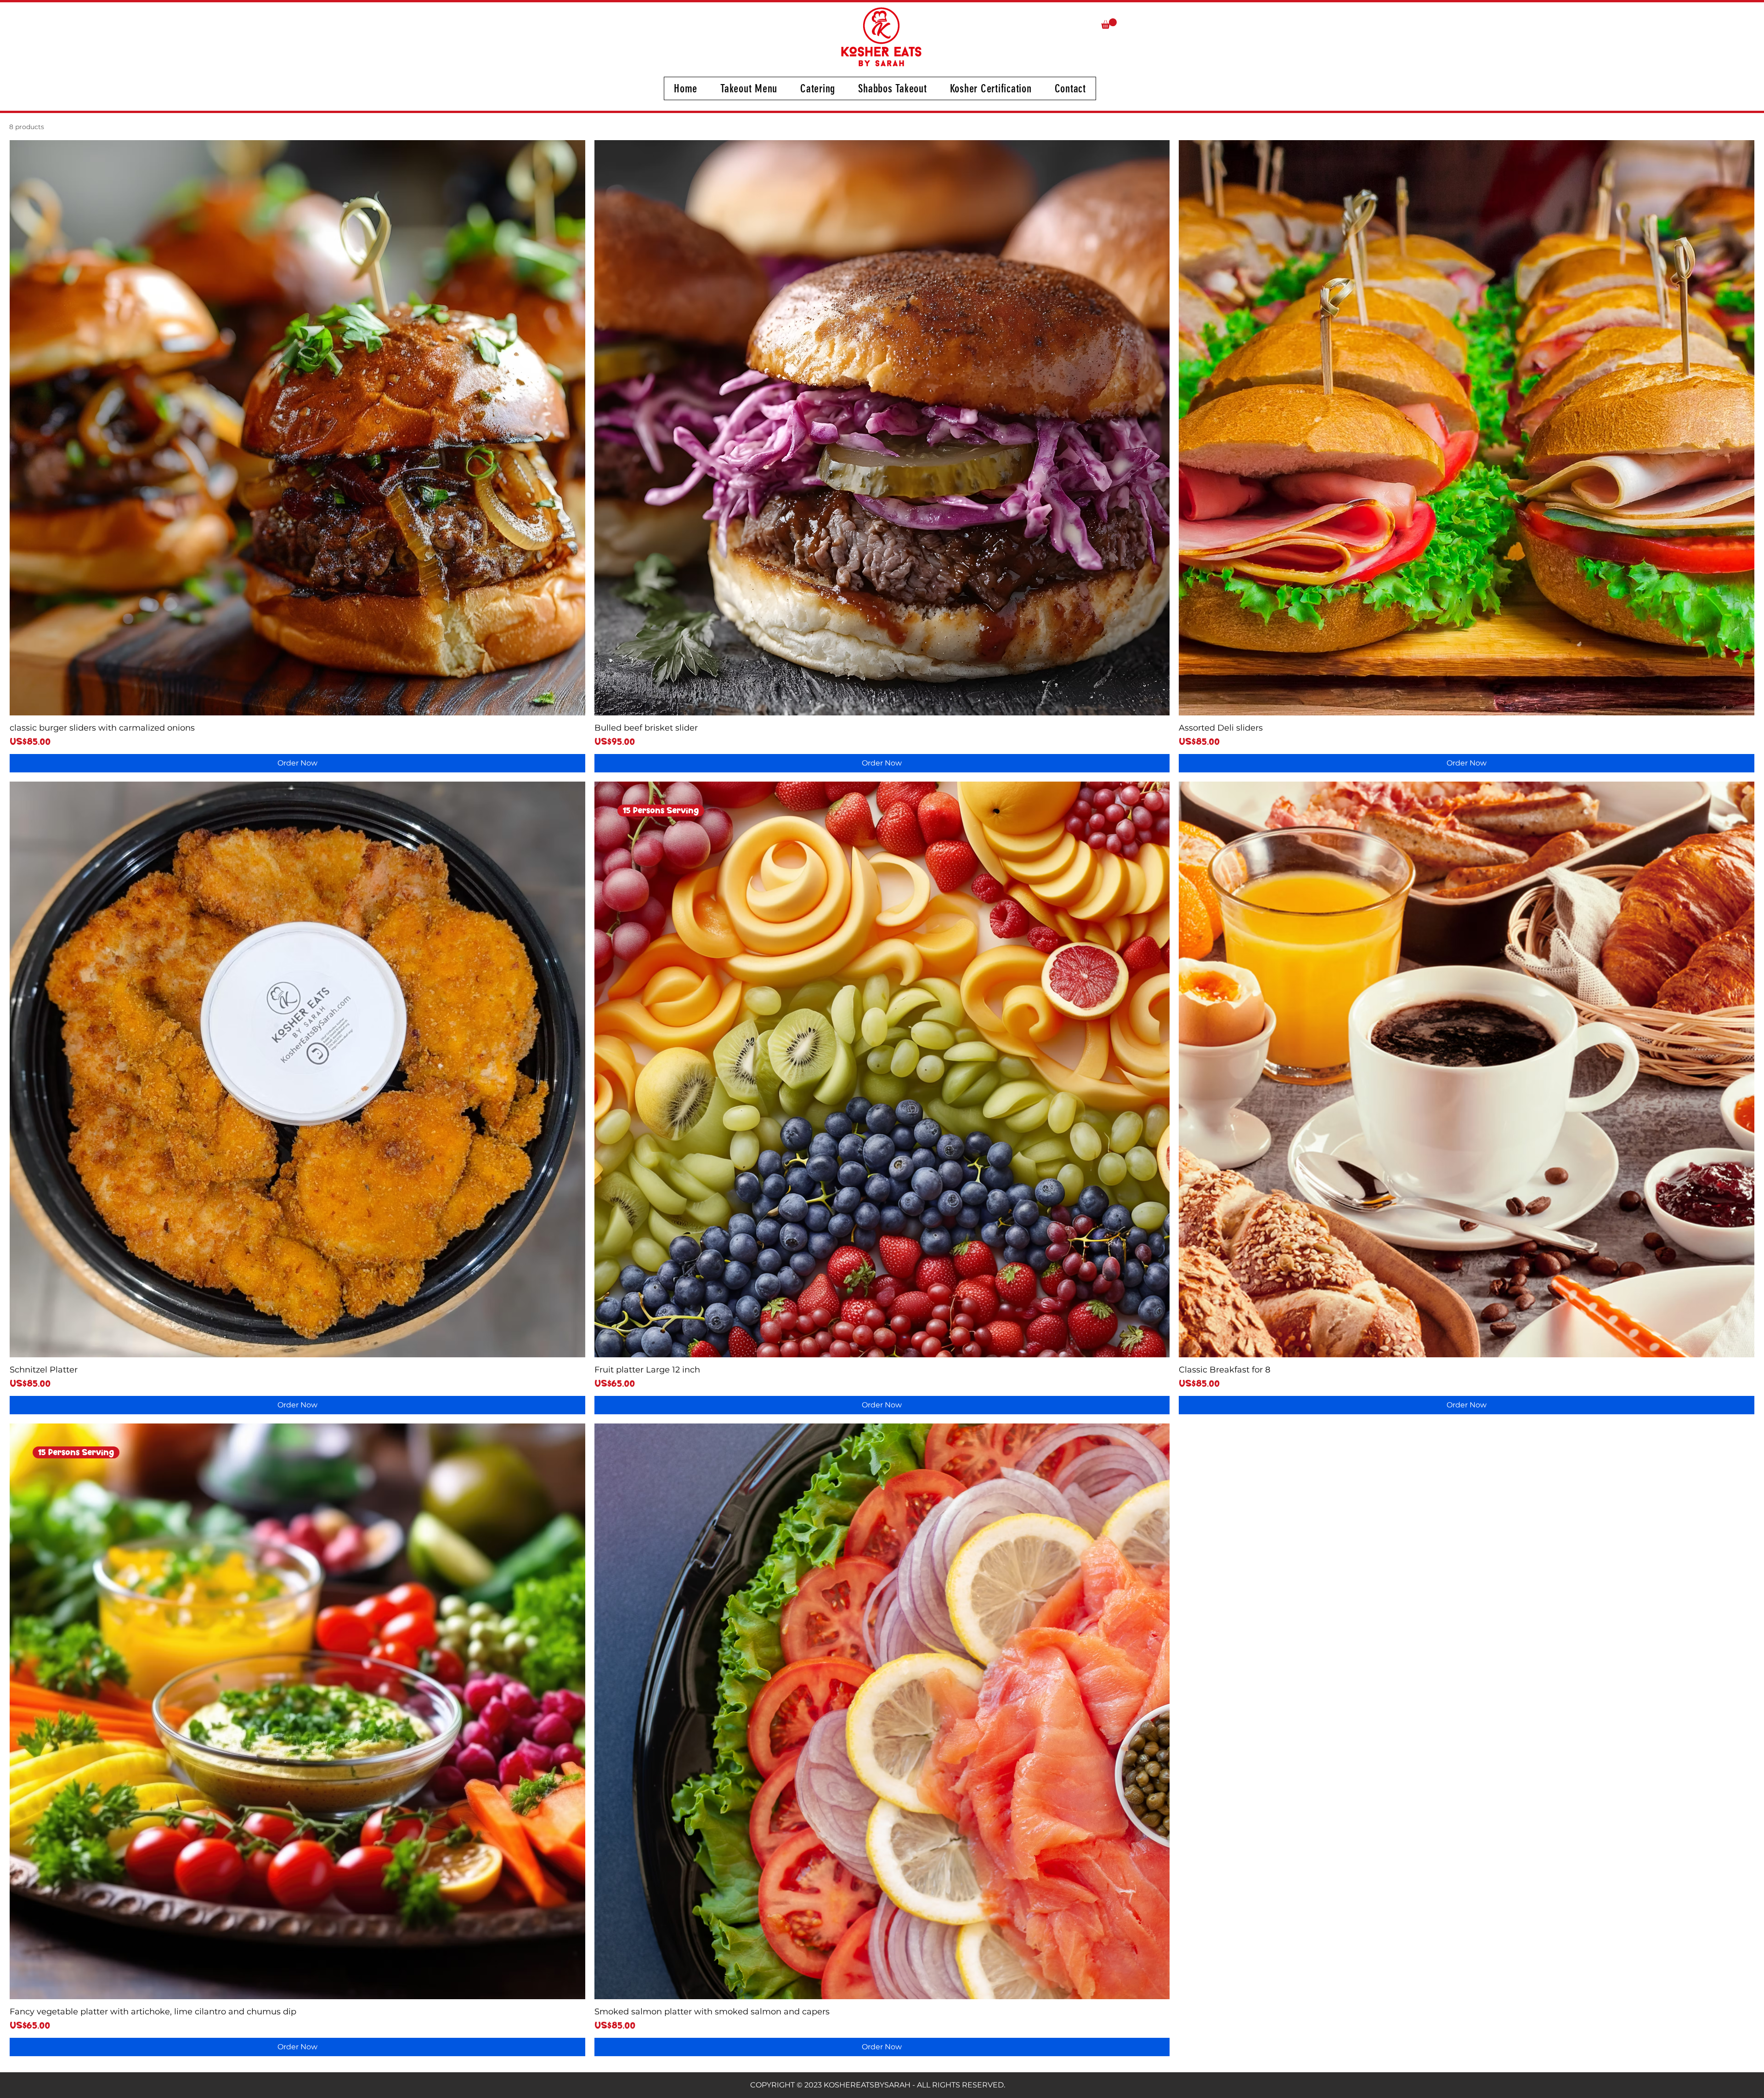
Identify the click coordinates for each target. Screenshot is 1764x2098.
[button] (1109, 24)
